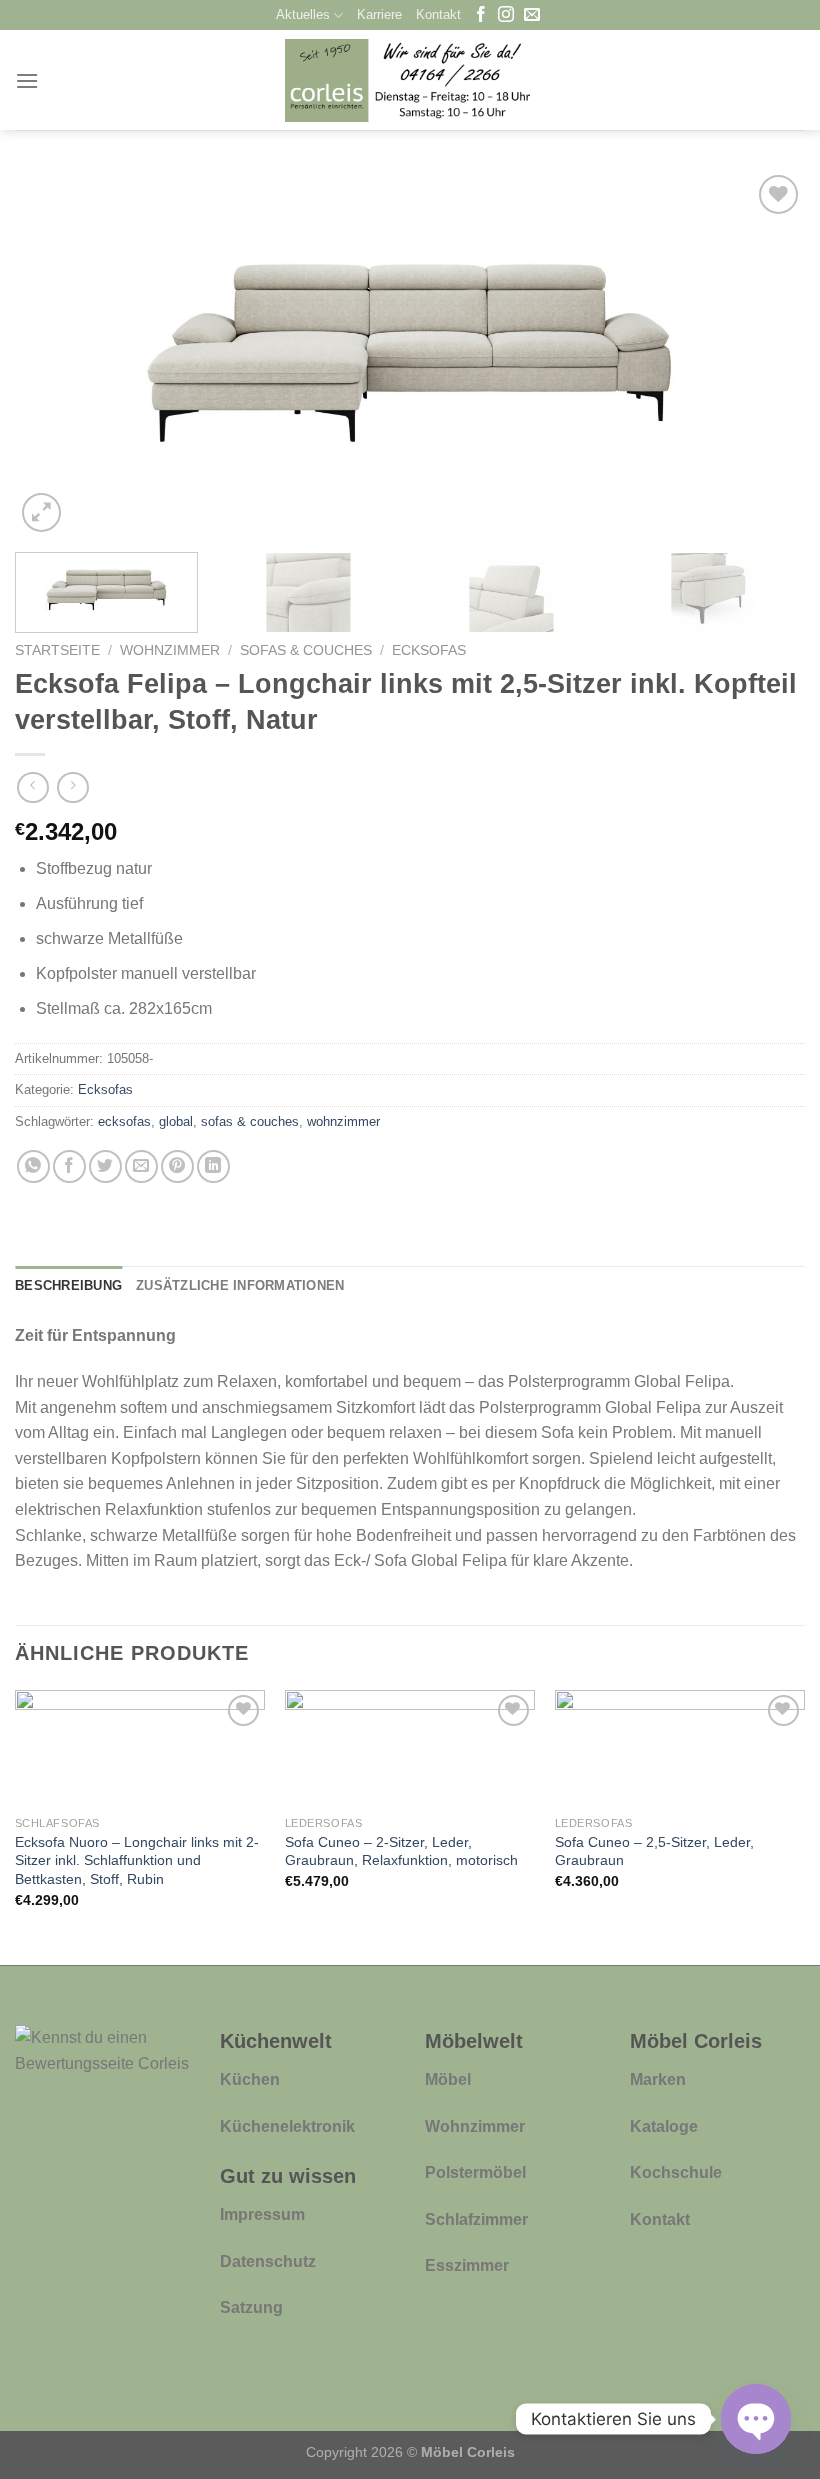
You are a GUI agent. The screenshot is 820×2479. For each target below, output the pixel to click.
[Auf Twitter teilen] (105, 1166)
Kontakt (438, 14)
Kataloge (664, 2126)
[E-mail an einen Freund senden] (141, 1166)
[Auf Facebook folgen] (481, 15)
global (176, 1121)
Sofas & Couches (306, 650)
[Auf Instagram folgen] (506, 15)
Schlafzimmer (476, 2219)
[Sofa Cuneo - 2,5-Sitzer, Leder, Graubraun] (680, 1748)
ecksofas (124, 1121)
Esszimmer (467, 2265)
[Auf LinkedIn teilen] (213, 1166)
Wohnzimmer (170, 650)
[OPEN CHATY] (756, 2419)
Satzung (251, 2307)
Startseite (57, 650)
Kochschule (676, 2172)
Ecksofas (429, 650)
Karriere (379, 14)
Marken (658, 2079)
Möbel (448, 2079)
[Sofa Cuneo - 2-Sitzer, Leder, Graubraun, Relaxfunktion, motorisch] (410, 1748)
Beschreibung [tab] (68, 1285)
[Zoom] (41, 512)
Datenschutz (268, 2261)
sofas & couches (250, 1121)
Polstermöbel (475, 2172)
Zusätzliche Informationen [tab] (240, 1285)
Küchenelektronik (287, 2126)
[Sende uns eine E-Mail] (532, 15)
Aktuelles (303, 14)
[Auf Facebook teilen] (69, 1166)
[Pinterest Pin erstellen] (177, 1166)
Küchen (250, 2079)
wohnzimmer (343, 1121)
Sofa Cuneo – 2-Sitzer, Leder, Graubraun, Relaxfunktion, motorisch (401, 1851)
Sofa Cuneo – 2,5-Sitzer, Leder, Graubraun (654, 1851)
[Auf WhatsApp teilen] (33, 1166)
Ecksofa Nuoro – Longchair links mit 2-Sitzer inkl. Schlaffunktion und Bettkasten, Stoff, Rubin (137, 1860)
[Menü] (27, 80)
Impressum (262, 2214)
